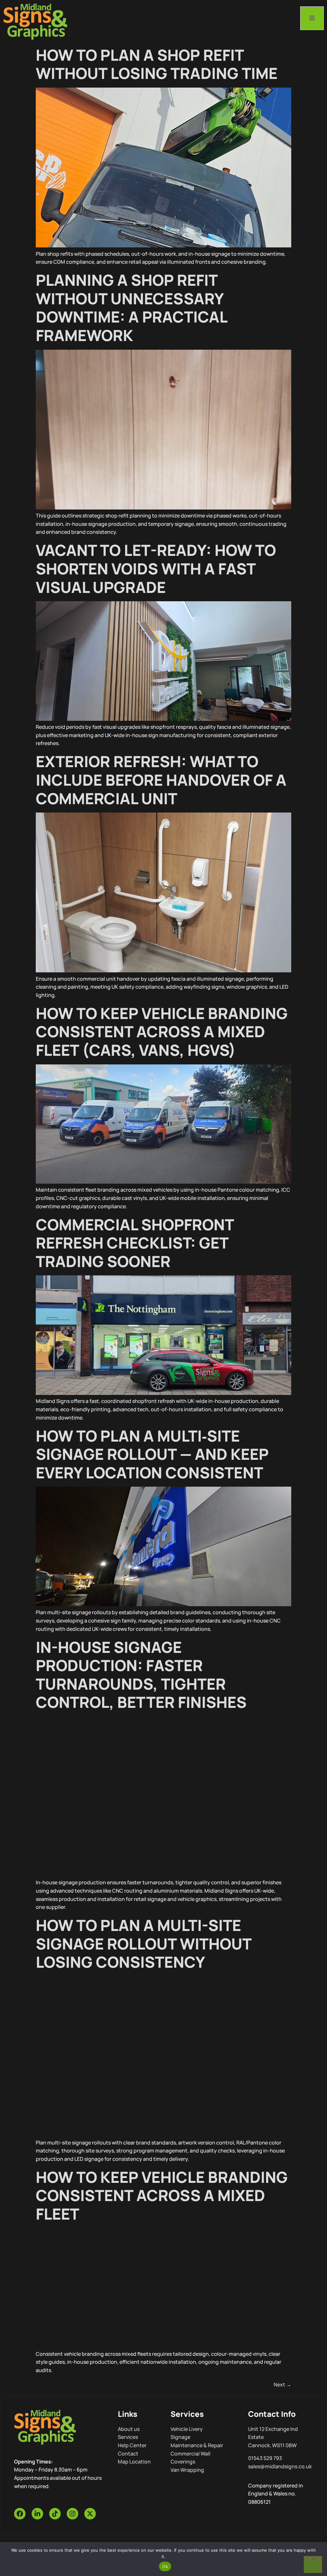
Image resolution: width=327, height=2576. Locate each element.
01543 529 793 (265, 2458)
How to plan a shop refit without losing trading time (157, 64)
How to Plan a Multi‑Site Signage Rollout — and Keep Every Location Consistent (152, 1454)
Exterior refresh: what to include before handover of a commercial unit (161, 780)
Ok (165, 2566)
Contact (128, 2454)
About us (129, 2429)
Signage (180, 2437)
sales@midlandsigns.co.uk (280, 2466)
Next (282, 2385)
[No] (313, 2564)
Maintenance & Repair (197, 2445)
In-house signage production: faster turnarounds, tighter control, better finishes (141, 1675)
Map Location (134, 2462)
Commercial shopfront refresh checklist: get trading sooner (135, 1243)
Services (128, 2437)
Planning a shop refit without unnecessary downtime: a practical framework (131, 307)
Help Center (132, 2445)
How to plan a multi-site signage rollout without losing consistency (144, 1943)
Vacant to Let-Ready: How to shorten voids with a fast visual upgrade (156, 568)
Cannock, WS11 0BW (272, 2445)
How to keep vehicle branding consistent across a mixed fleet (162, 2195)
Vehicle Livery (187, 2429)
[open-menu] (312, 18)
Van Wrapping (187, 2470)
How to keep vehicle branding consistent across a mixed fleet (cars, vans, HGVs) (162, 1031)
